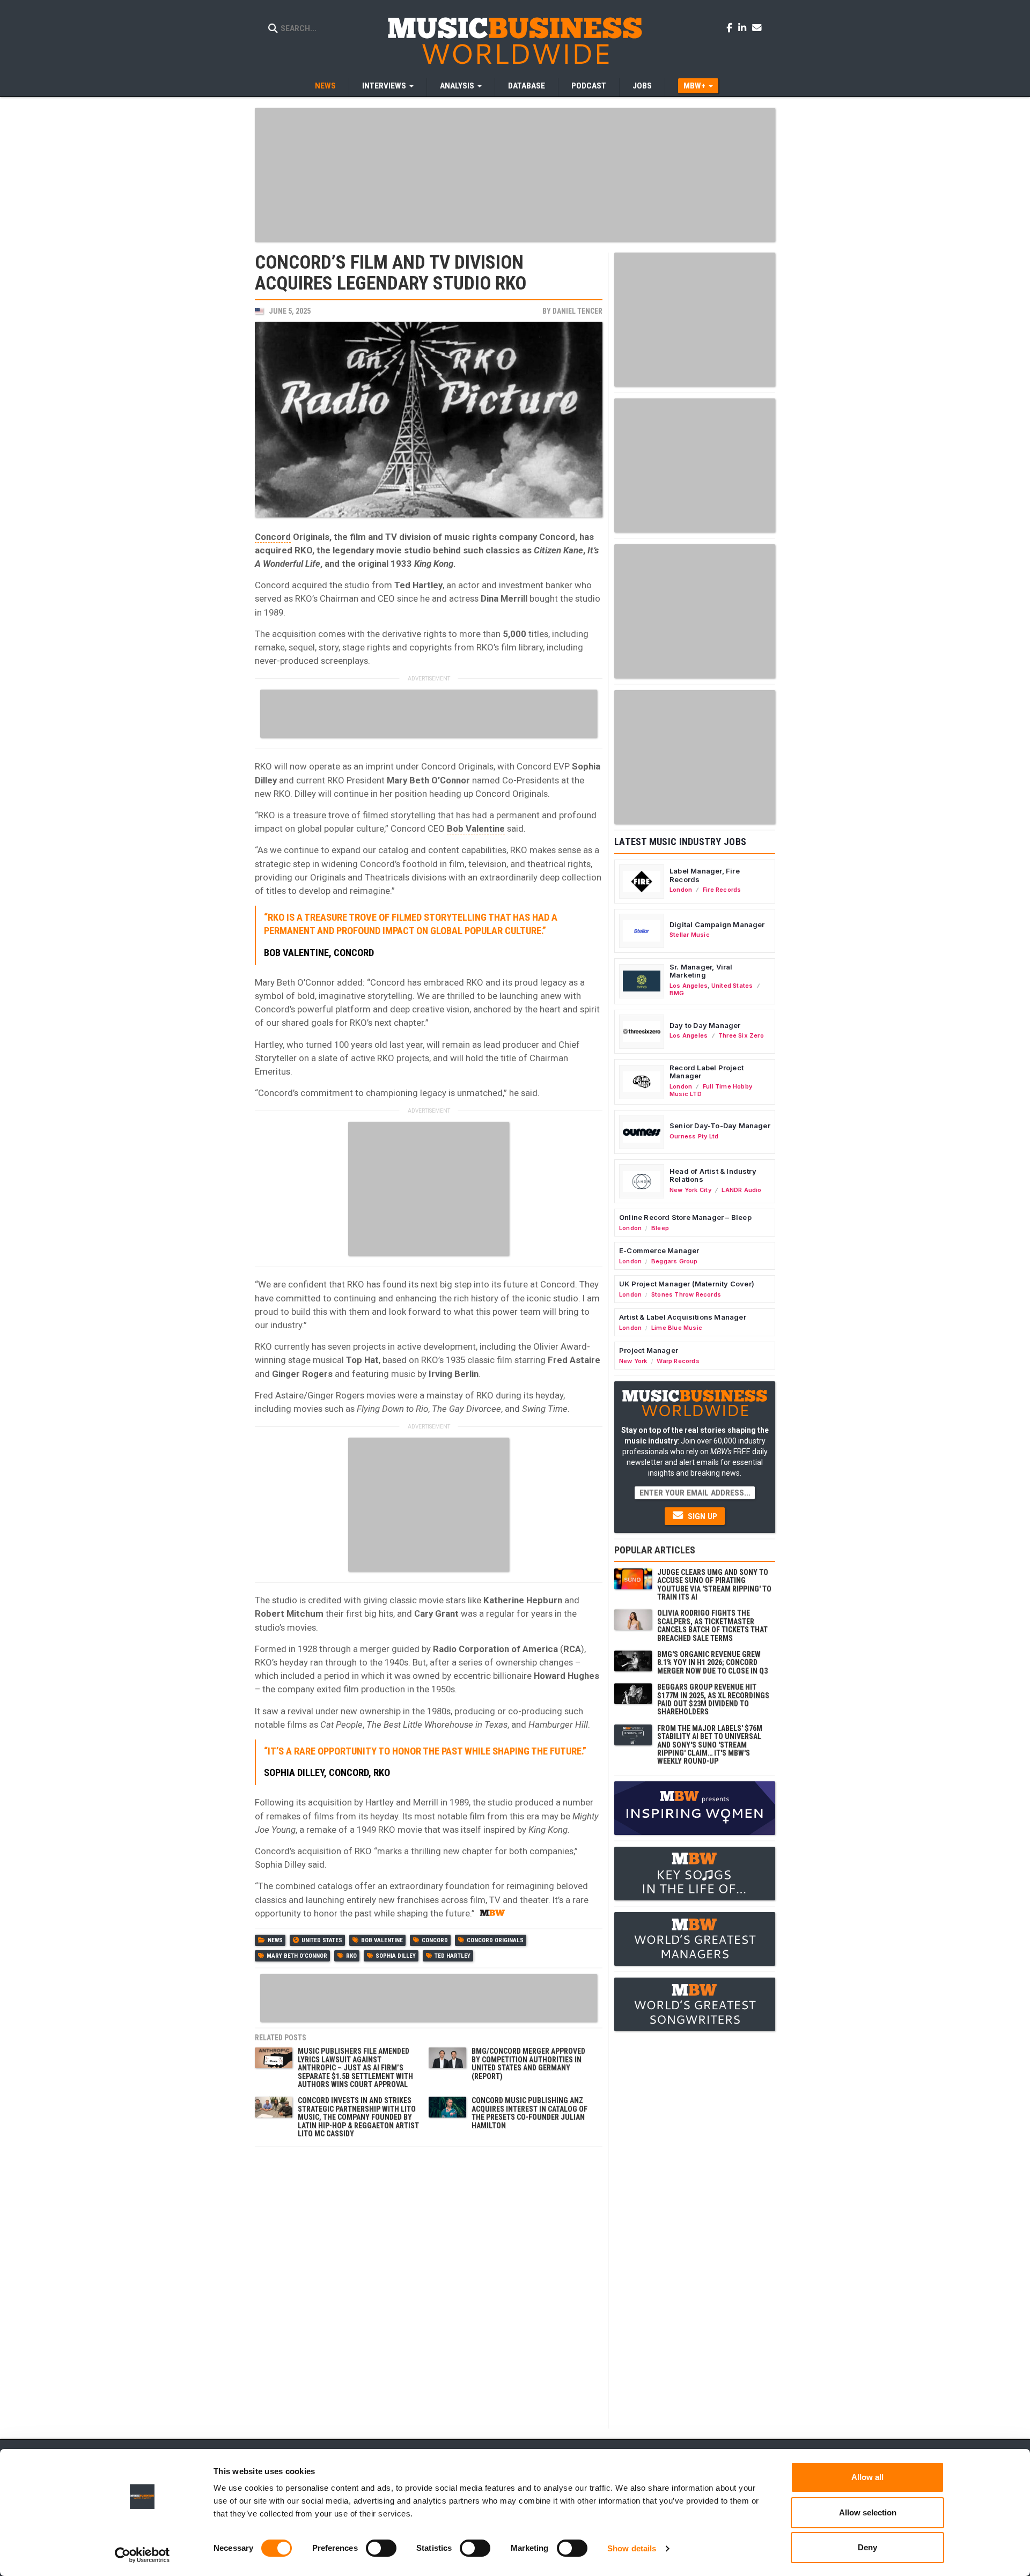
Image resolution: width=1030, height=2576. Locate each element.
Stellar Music (690, 935)
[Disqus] (429, 2286)
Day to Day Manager (705, 1025)
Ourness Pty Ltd (694, 1136)
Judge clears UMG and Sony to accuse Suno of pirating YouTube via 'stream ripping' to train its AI (714, 1585)
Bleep (660, 1228)
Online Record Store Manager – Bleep (685, 1217)
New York (633, 1361)
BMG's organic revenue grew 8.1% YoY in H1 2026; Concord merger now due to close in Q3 (712, 1663)
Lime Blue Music (677, 1328)
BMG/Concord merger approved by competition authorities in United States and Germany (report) (528, 2063)
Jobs (642, 86)
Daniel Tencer (577, 311)
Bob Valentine (476, 828)
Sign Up (701, 1516)
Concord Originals (495, 1940)
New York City (690, 1190)
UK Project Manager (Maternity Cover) (687, 1284)
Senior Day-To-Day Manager (720, 1126)
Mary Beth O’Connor (297, 1956)
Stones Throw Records (686, 1294)
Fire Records (722, 890)
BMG (677, 993)
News (325, 86)
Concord (273, 537)
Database (527, 86)
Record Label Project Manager (707, 1072)
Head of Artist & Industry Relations (713, 1175)
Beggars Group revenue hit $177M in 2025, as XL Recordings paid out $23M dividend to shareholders (713, 1699)
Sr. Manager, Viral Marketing (701, 971)
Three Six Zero (741, 1035)
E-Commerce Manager (659, 1250)
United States (322, 1940)
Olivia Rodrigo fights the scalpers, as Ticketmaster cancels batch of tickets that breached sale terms (712, 1625)
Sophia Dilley (396, 1956)
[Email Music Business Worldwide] (757, 27)
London (681, 890)
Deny (867, 2547)
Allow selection (868, 2512)
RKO (351, 1956)
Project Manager (649, 1350)
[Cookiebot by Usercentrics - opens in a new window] (142, 2555)
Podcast (589, 86)
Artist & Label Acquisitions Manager (683, 1317)
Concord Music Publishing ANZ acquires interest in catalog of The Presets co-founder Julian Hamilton (529, 2113)
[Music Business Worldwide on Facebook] (731, 27)
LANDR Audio (741, 1190)
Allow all (867, 2477)
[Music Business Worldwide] (515, 40)
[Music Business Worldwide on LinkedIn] (744, 27)
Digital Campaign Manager (717, 924)
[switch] (381, 2548)
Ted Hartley (453, 1956)
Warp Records (678, 1361)
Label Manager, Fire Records (705, 875)
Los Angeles (689, 986)
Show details (632, 2548)
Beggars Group (675, 1261)
